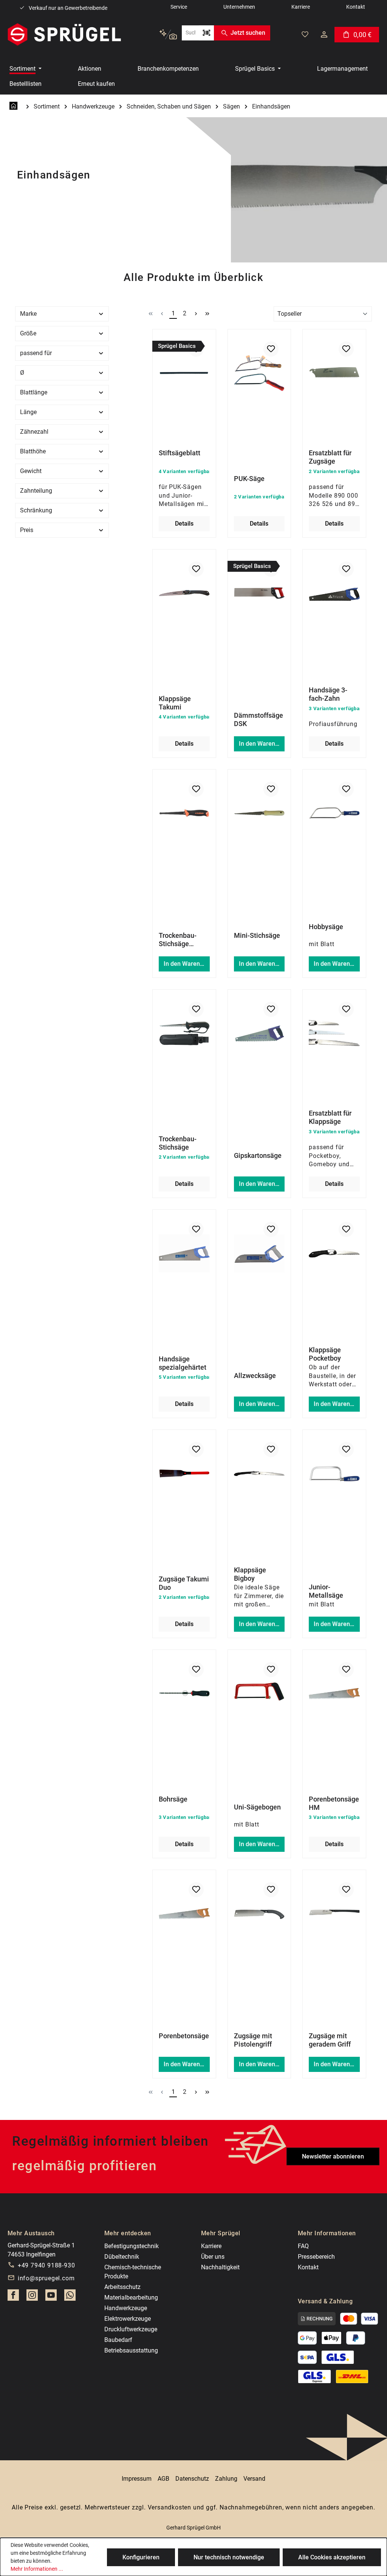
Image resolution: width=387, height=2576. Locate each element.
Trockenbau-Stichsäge (178, 1143)
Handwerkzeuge (126, 2308)
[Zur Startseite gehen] (64, 34)
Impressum (137, 2479)
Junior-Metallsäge (326, 1591)
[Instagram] (32, 2297)
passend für (36, 353)
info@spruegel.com (46, 2278)
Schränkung (36, 510)
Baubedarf (118, 2340)
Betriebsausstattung (131, 2350)
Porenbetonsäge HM (334, 1803)
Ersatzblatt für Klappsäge (330, 1117)
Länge (28, 412)
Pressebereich (316, 2257)
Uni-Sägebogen (257, 1807)
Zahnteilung (36, 491)
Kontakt (308, 2267)
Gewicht (31, 471)
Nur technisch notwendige (229, 2557)
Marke (28, 314)
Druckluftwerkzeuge (131, 2329)
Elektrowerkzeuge (128, 2319)
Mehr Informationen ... (37, 2569)
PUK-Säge (249, 479)
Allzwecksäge (255, 1376)
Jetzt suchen (248, 33)
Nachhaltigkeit (220, 2267)
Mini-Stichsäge (257, 935)
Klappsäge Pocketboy (325, 1354)
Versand (254, 2479)
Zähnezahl (34, 432)
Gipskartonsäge (258, 1155)
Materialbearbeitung (131, 2297)
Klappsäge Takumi (175, 703)
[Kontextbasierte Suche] (168, 35)
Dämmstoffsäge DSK (259, 719)
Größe (28, 333)
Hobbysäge (326, 927)
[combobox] (190, 33)
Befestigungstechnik (132, 2246)
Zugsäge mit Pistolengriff (253, 2040)
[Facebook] (13, 2297)
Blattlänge (34, 392)
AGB (163, 2479)
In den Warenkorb (262, 744)
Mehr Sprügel (221, 2233)
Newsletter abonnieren (333, 2156)
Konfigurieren (141, 2557)
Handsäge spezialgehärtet (183, 1363)
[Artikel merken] (271, 349)
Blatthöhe (33, 451)
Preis (27, 530)
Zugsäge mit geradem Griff (330, 2040)
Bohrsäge (173, 1799)
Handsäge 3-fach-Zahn (328, 694)
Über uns (213, 2257)
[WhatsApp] (70, 2297)
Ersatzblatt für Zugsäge (330, 457)
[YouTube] (51, 2297)
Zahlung (226, 2479)
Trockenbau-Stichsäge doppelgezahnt (181, 940)
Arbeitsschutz (122, 2287)
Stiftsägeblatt (180, 453)
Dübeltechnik (122, 2257)
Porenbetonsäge (184, 2036)
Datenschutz (192, 2479)
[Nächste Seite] (196, 313)
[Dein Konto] (324, 34)
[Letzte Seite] (207, 313)
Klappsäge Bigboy (250, 1574)
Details (184, 524)
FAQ (303, 2246)
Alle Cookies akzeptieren (332, 2557)
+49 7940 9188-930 (46, 2265)
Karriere (211, 2246)
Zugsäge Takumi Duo (184, 1583)
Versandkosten (170, 2507)
